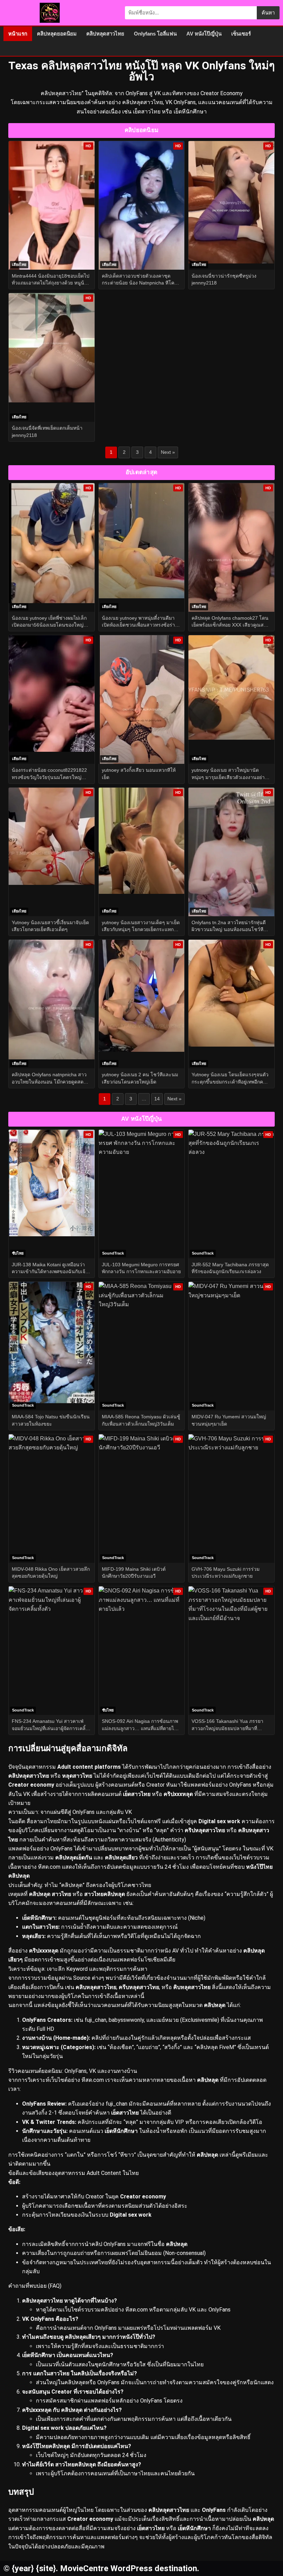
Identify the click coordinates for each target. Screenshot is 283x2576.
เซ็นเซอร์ (241, 34)
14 (157, 1099)
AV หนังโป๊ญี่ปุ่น (204, 34)
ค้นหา (268, 13)
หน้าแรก (18, 34)
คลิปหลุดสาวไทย (105, 34)
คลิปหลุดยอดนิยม (57, 34)
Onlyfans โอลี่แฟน (155, 34)
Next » (168, 452)
